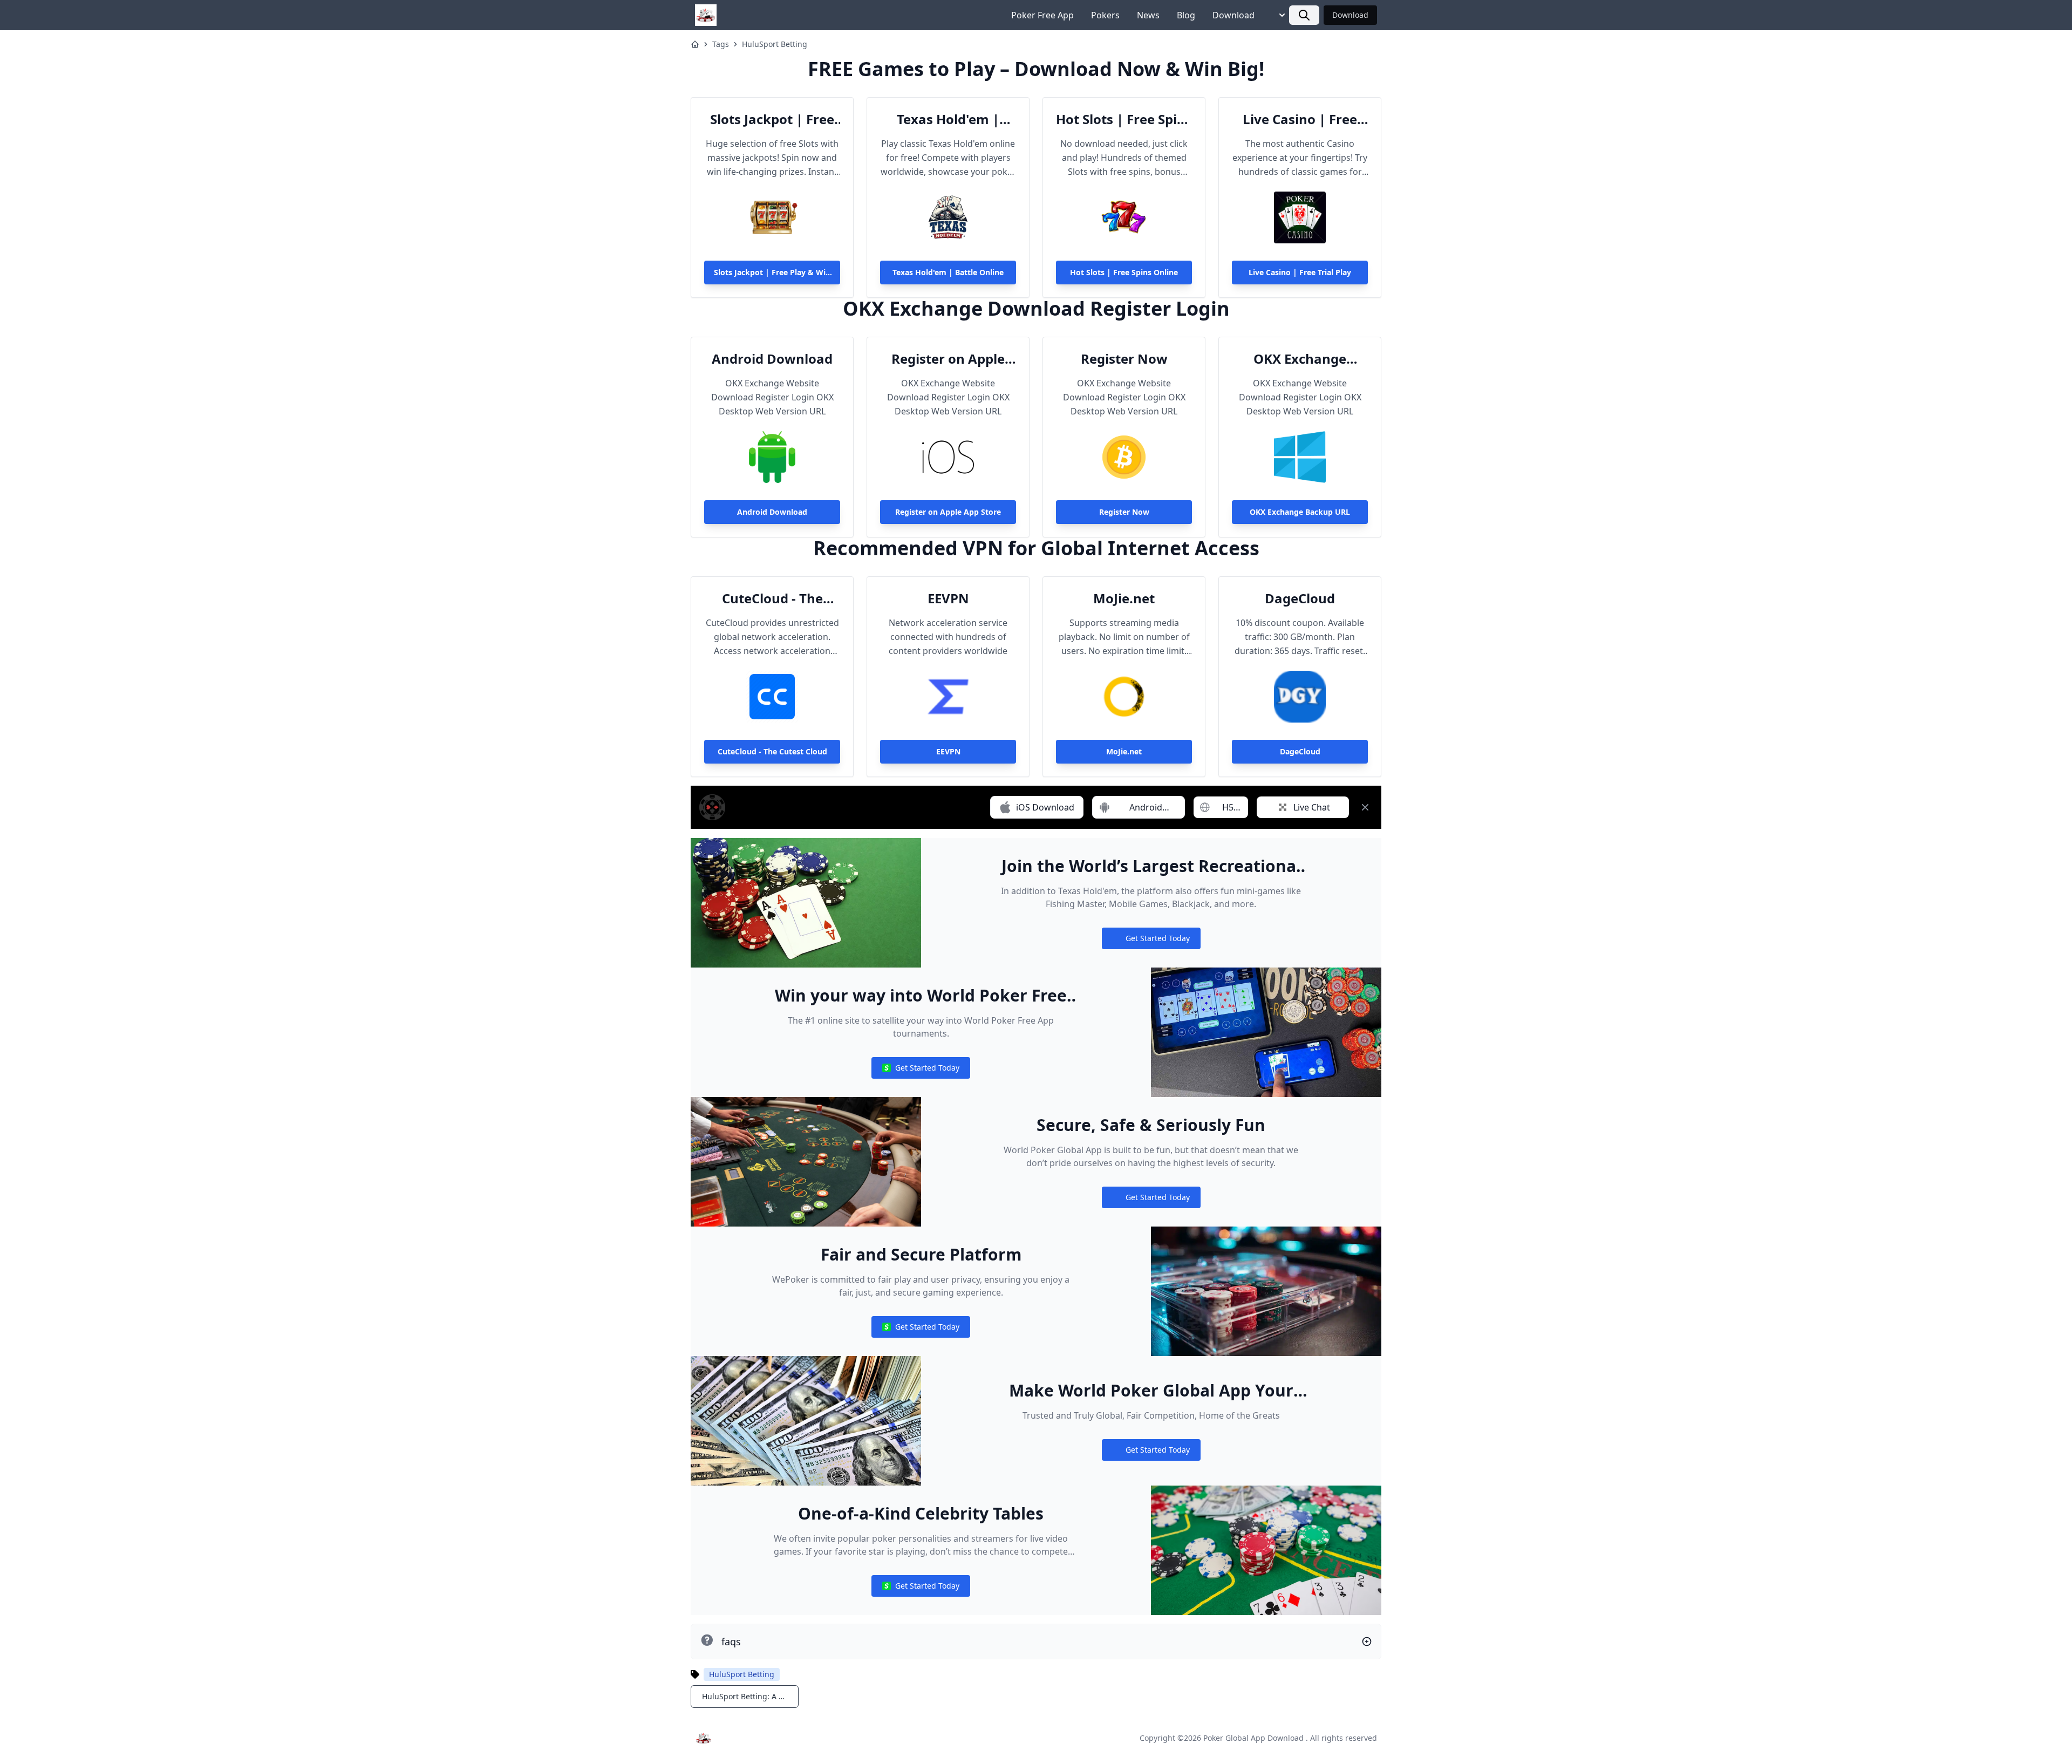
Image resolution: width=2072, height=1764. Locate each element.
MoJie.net (1124, 598)
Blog (1186, 15)
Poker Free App (1042, 15)
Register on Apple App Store (948, 359)
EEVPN (948, 598)
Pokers (1105, 15)
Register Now (1124, 359)
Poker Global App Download (1253, 1738)
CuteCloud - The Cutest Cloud (772, 598)
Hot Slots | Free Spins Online (1124, 119)
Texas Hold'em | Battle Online (948, 119)
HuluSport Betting (775, 44)
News (1148, 15)
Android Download (772, 359)
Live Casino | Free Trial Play (1300, 119)
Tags (721, 44)
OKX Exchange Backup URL (1300, 359)
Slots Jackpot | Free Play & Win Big (772, 119)
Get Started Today (1151, 941)
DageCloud (1300, 598)
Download (1233, 15)
